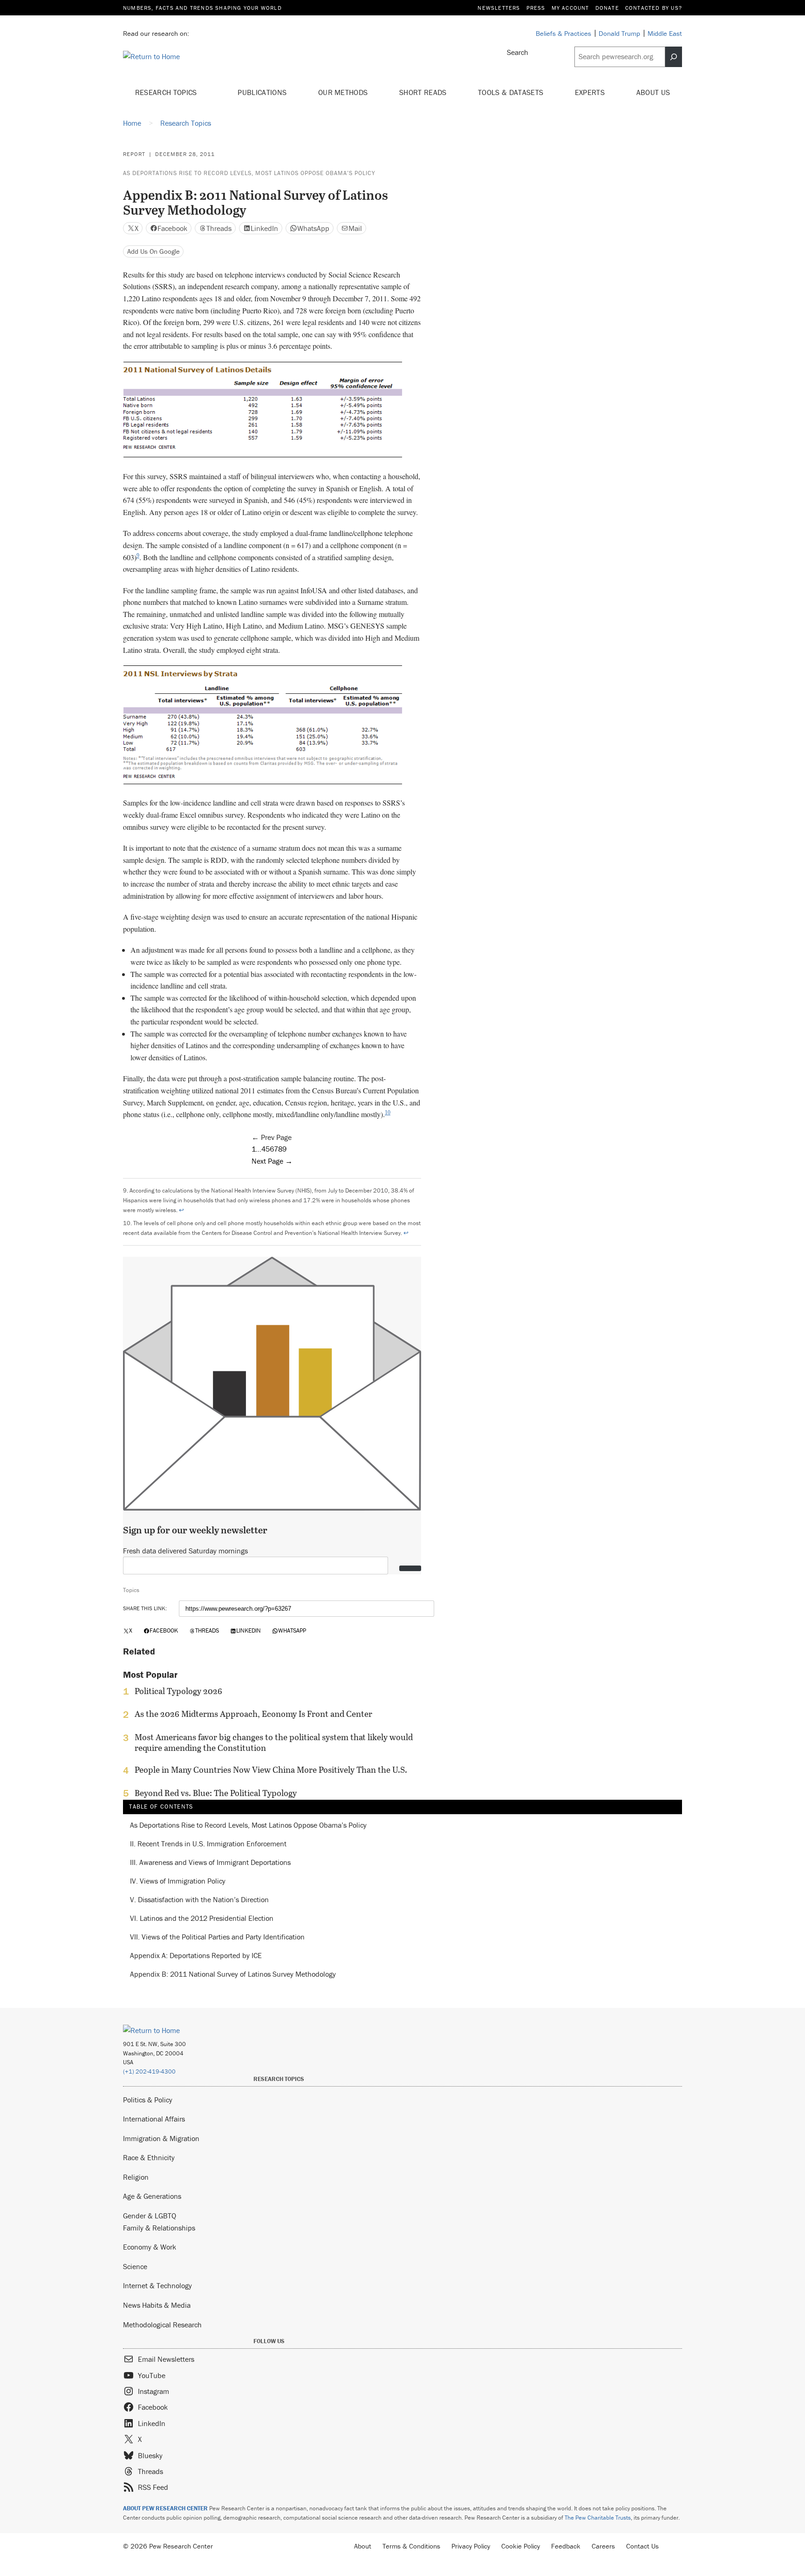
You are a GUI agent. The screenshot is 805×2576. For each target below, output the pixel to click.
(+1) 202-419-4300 (149, 2071)
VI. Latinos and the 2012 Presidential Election (202, 1918)
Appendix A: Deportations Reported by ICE (196, 1956)
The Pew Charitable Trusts (598, 2518)
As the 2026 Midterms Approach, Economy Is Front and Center (253, 1714)
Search (518, 52)
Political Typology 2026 (178, 1691)
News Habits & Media (157, 2305)
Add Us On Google (153, 251)
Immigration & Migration (161, 2138)
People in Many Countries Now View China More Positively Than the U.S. (271, 1770)
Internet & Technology (157, 2285)
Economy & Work (150, 2247)
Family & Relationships (159, 2228)
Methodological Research (162, 2325)
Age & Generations (152, 2196)
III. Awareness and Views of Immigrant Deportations (210, 1863)
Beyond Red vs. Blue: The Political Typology (216, 1793)
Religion (136, 2177)
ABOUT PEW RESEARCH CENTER (165, 2508)
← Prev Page (272, 1137)
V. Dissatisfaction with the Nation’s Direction (199, 1900)
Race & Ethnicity (149, 2157)
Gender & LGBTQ (150, 2216)
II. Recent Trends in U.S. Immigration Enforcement (208, 1844)
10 (388, 1112)
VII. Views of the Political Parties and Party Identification (217, 1937)
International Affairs (154, 2119)
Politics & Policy (148, 2100)
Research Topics (167, 92)
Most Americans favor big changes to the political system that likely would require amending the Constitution (274, 1742)
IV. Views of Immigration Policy (178, 1881)
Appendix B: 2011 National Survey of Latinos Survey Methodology (233, 1974)
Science (135, 2266)
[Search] (674, 57)
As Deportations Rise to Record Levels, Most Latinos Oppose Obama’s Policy (249, 173)
